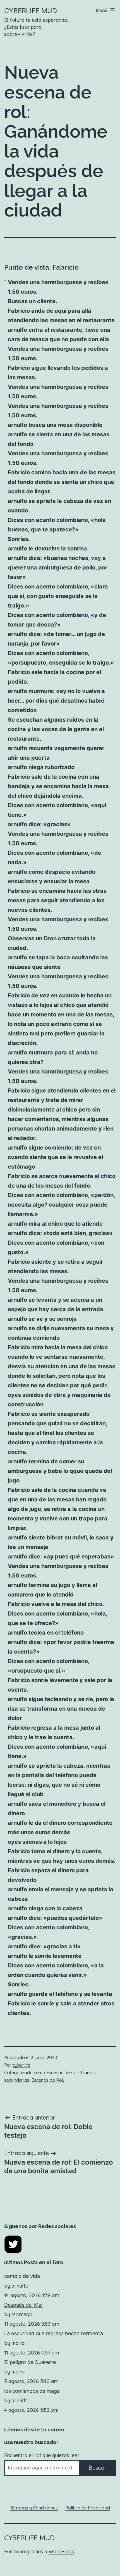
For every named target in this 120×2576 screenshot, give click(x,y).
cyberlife (21, 2065)
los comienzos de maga (32, 2391)
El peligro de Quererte (30, 2362)
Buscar (98, 2468)
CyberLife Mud (31, 11)
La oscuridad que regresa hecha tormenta (54, 2333)
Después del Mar (24, 2305)
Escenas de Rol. (48, 2080)
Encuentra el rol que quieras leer (42, 2455)
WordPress (61, 2552)
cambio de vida (22, 2276)
